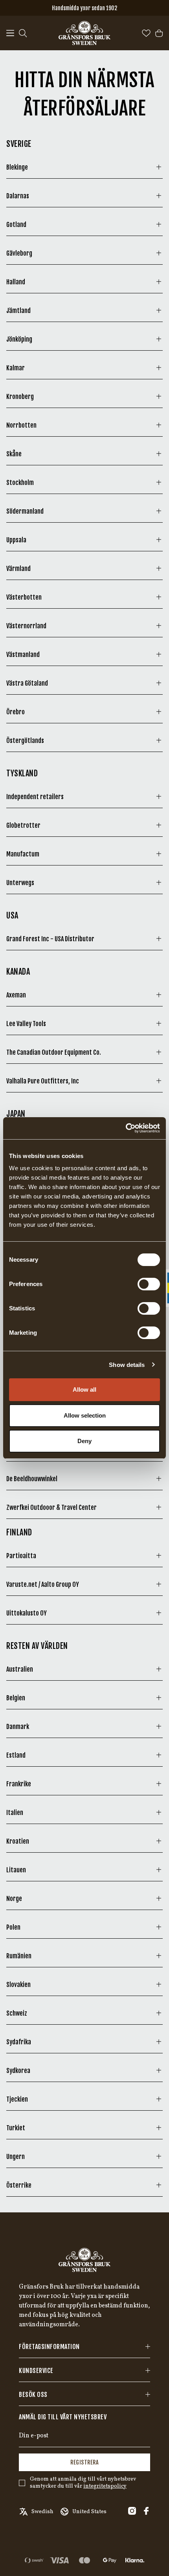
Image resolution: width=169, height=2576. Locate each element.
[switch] (149, 1284)
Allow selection (85, 1415)
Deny (84, 1441)
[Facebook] (146, 2511)
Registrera (84, 2462)
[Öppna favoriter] (146, 33)
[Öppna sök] (23, 33)
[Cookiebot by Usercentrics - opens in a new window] (126, 1128)
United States (89, 2512)
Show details (127, 1365)
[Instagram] (132, 2511)
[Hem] (84, 33)
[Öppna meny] (10, 33)
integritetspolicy (105, 2486)
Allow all (84, 1390)
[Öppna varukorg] (159, 33)
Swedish (42, 2512)
